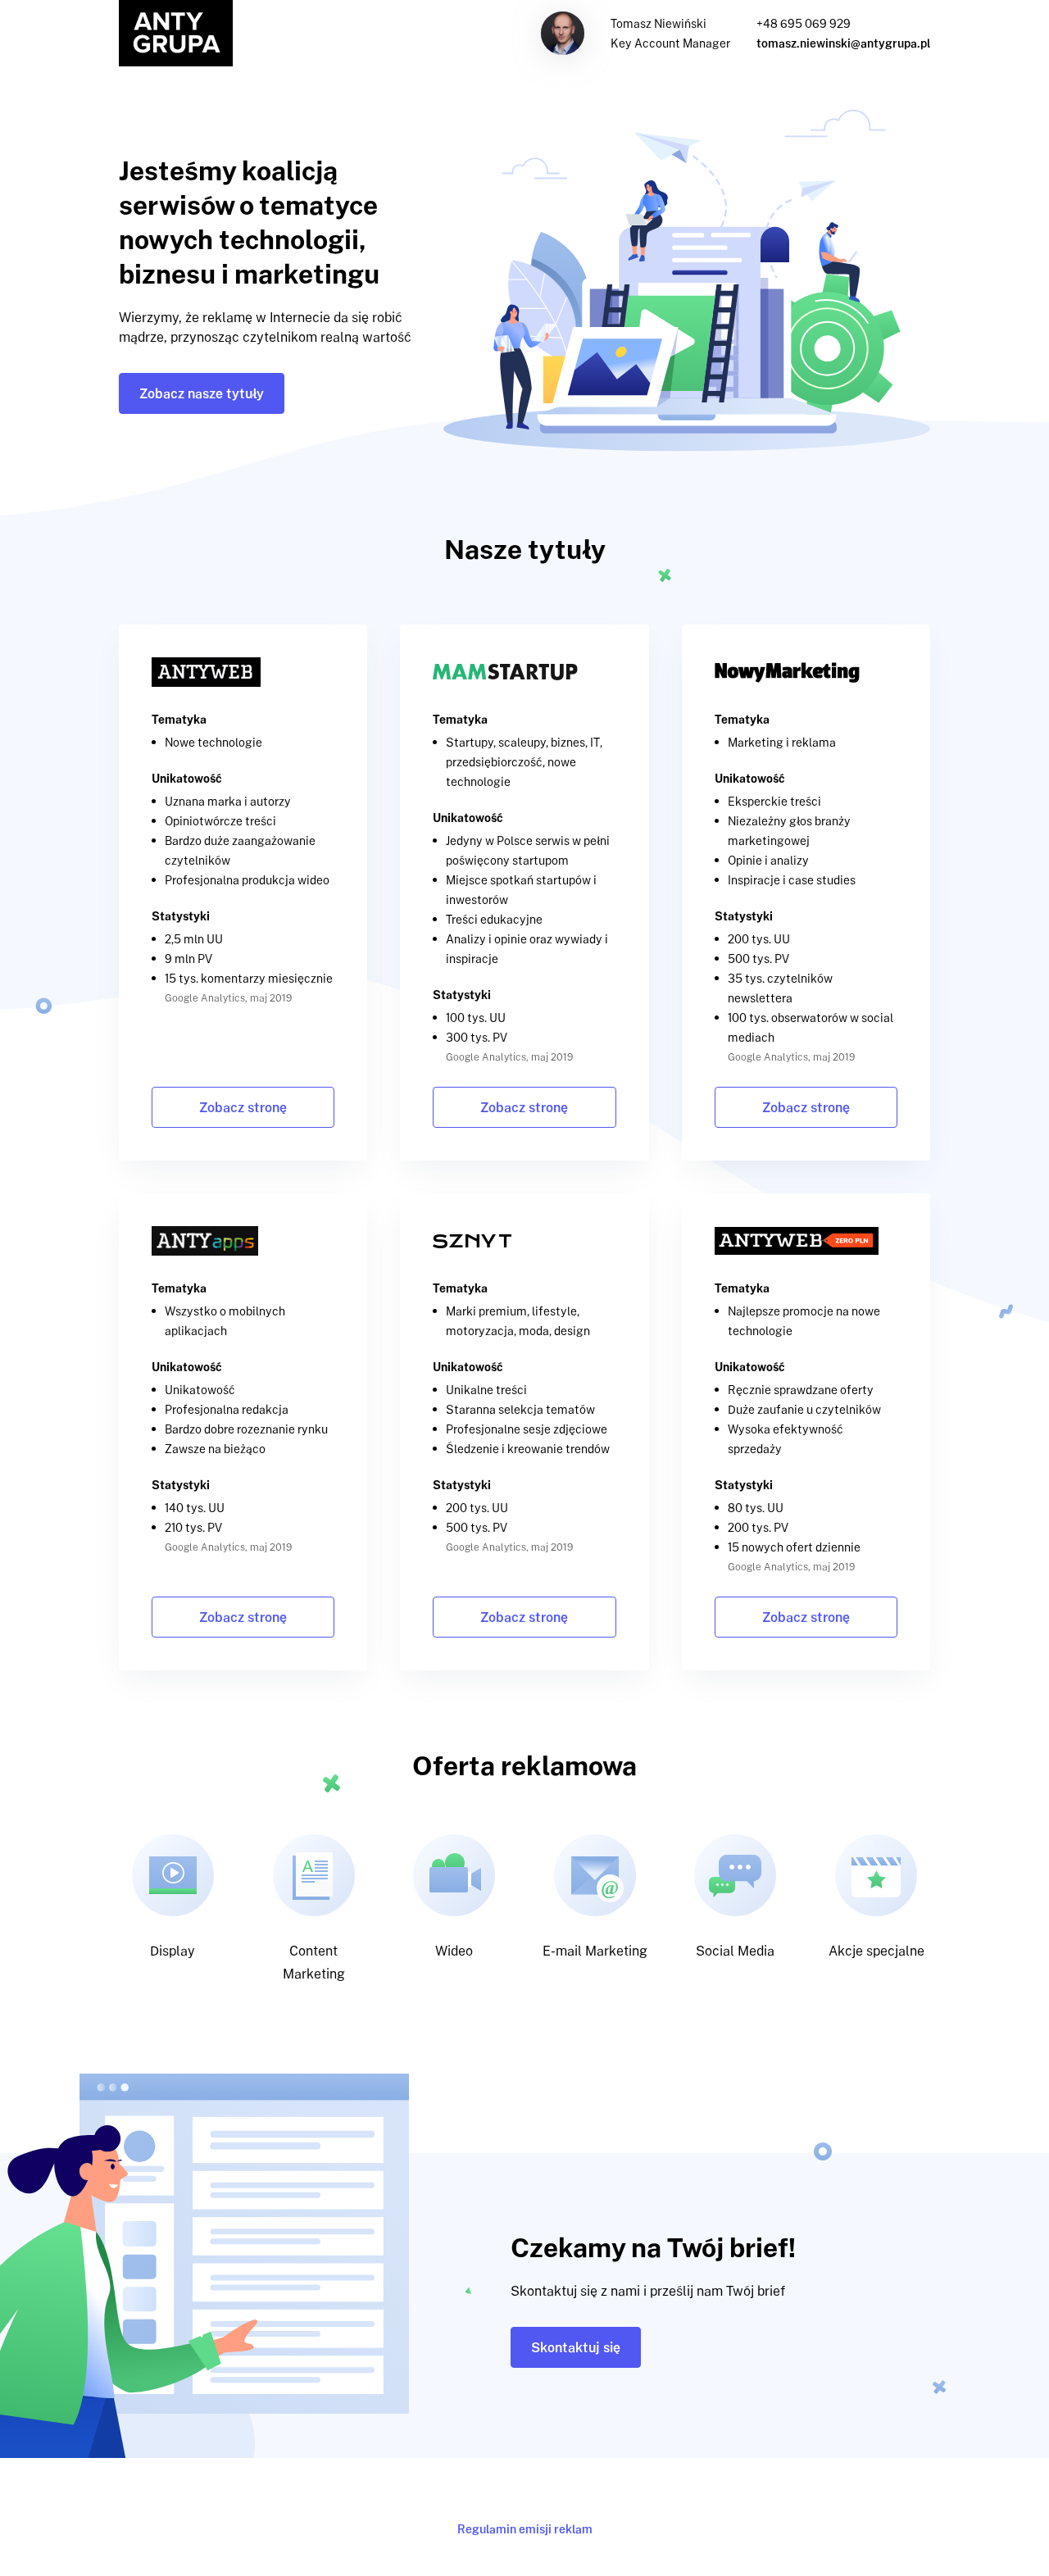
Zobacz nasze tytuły (202, 393)
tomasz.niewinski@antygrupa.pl (843, 43)
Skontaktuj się (576, 2347)
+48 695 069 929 (804, 23)
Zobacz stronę (243, 1107)
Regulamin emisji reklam (525, 2529)
